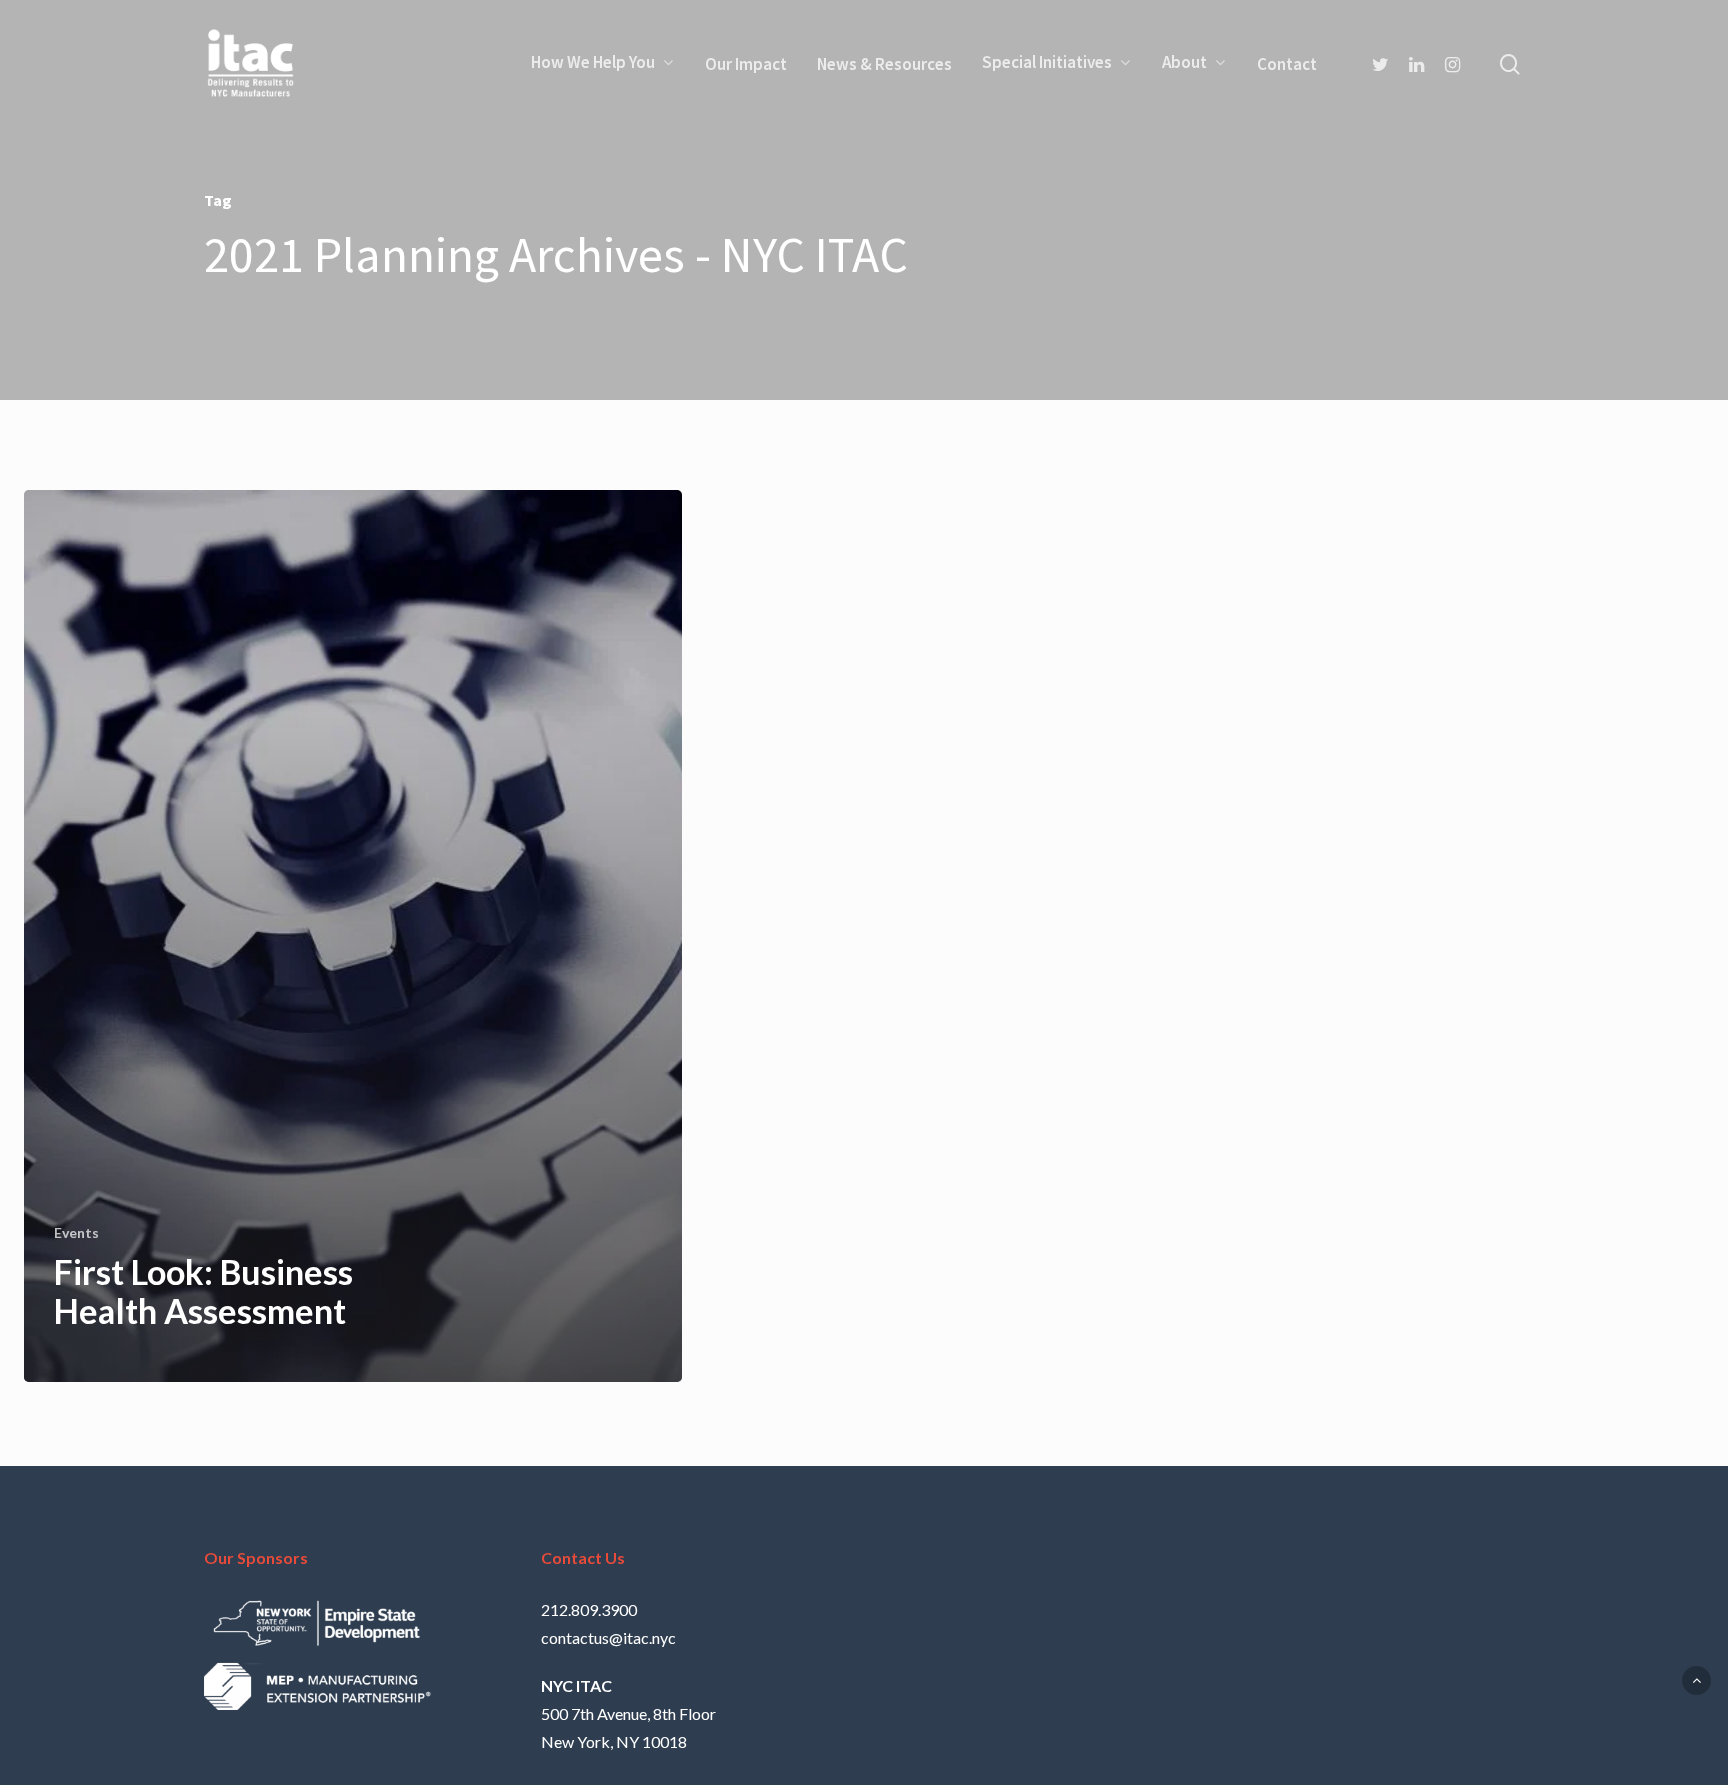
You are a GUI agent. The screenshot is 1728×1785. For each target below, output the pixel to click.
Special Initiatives (1047, 63)
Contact (1287, 64)
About (1184, 63)
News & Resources (884, 64)
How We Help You (593, 63)
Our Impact (746, 64)
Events (76, 1232)
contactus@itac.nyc (608, 1637)
